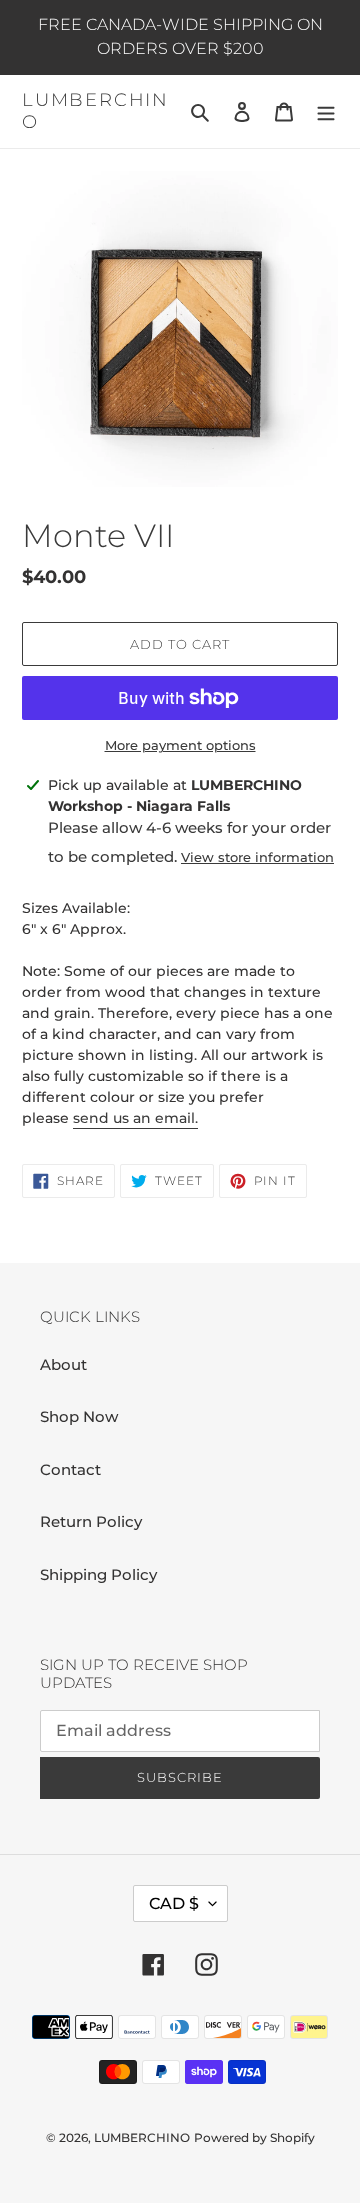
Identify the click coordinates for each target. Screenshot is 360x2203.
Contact (70, 1469)
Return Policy (91, 1521)
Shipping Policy (98, 1574)
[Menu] (326, 111)
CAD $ (174, 1903)
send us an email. (135, 1118)
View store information (257, 857)
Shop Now (79, 1416)
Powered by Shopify (254, 2137)
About (63, 1364)
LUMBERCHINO (95, 111)
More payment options (180, 745)
